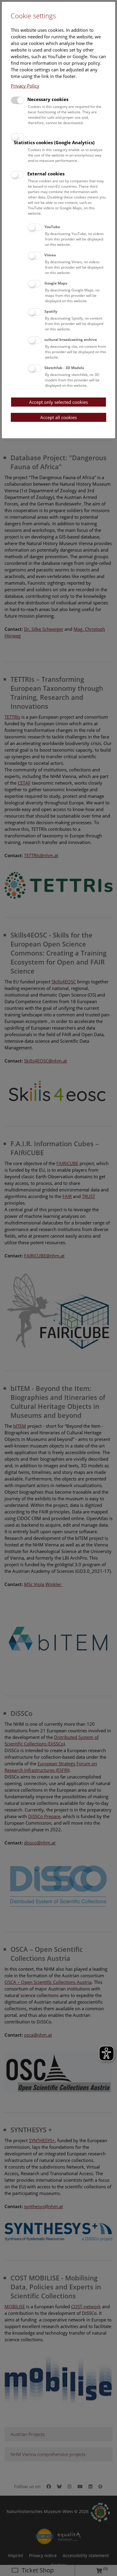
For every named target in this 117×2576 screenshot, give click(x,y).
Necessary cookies (48, 99)
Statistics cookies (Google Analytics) (54, 142)
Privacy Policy (25, 86)
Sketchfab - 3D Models (64, 368)
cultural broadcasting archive (71, 340)
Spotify (51, 311)
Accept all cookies (58, 417)
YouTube (52, 227)
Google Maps (56, 283)
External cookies (46, 174)
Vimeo (50, 255)
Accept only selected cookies (58, 402)
